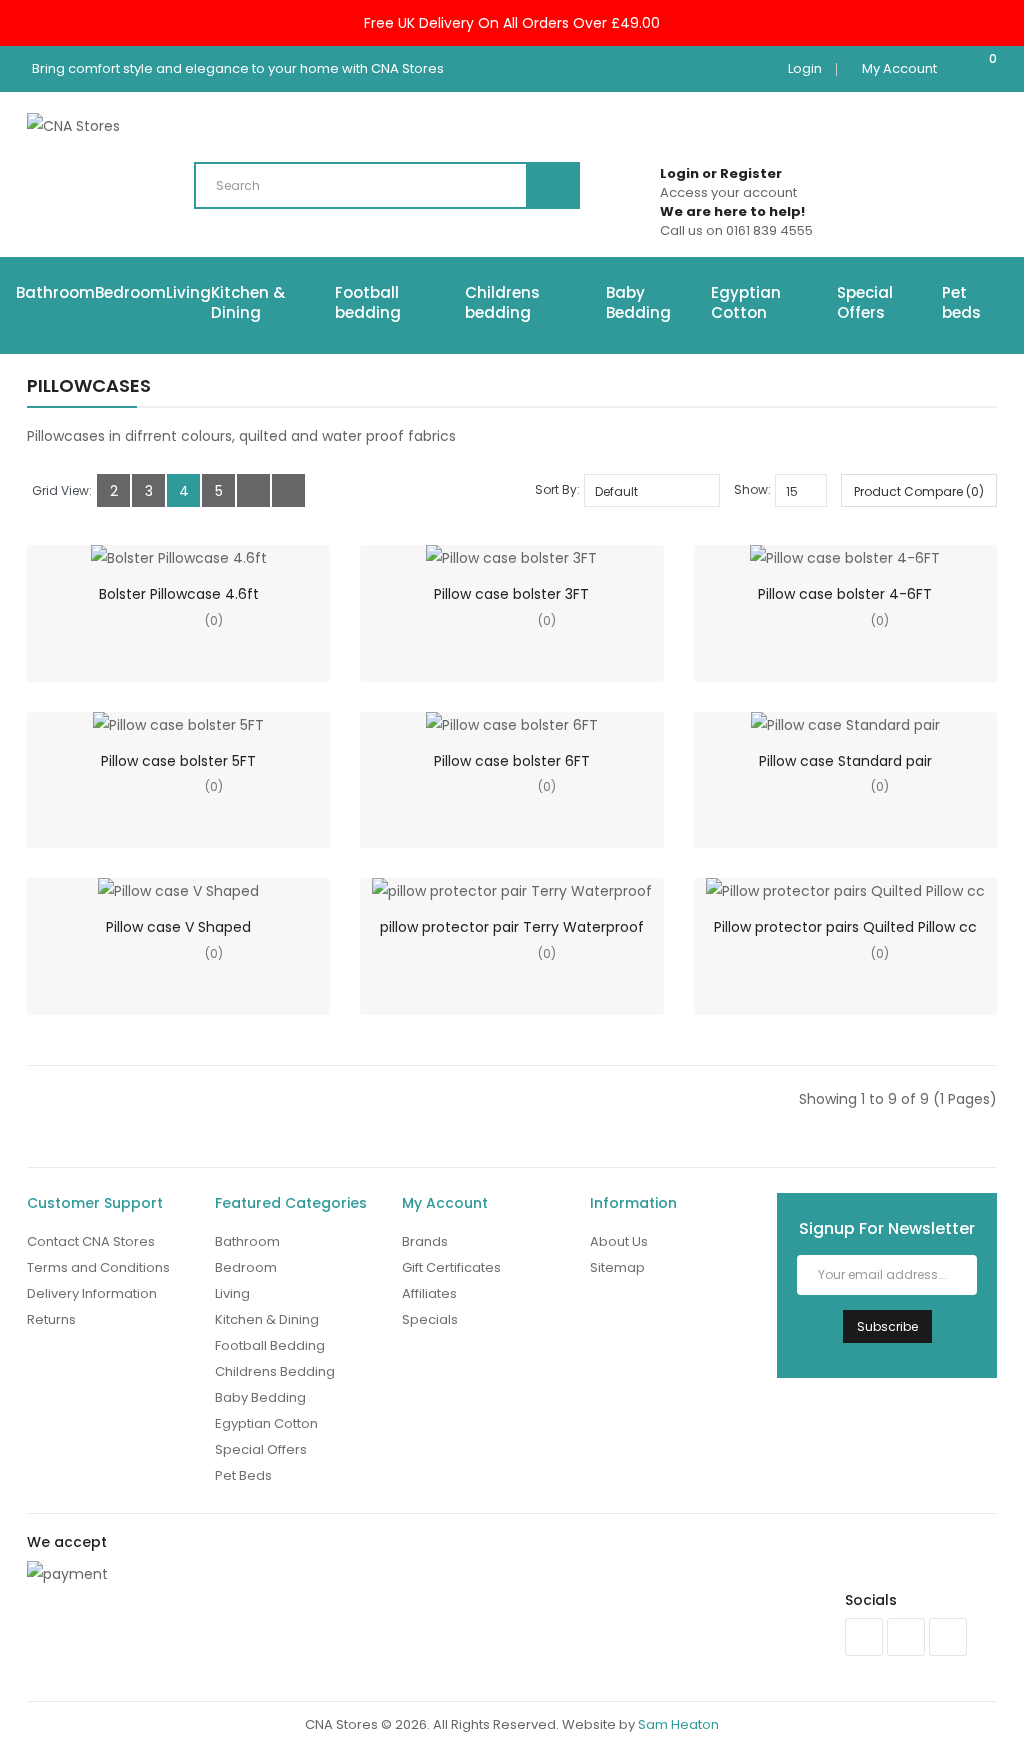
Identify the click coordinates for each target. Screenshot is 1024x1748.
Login (805, 68)
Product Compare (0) (919, 491)
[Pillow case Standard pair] (845, 725)
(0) (214, 620)
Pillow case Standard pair (845, 761)
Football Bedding (270, 1345)
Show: (752, 489)
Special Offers (865, 302)
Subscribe (887, 1326)
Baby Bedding (638, 302)
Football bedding (368, 302)
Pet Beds (243, 1475)
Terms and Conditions (98, 1267)
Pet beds (961, 302)
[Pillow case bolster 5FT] (178, 725)
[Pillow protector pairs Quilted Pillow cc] (845, 891)
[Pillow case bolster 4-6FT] (845, 558)
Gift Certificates (451, 1267)
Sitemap (617, 1267)
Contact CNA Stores (91, 1241)
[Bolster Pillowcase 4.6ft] (179, 558)
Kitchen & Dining (248, 302)
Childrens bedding (502, 302)
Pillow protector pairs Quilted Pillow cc (845, 927)
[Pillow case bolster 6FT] (512, 725)
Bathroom (55, 292)
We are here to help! (732, 211)
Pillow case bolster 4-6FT (845, 594)
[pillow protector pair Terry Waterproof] (512, 891)
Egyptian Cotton (746, 302)
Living (188, 292)
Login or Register (721, 173)
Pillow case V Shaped (178, 927)
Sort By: (557, 489)
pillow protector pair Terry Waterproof (512, 927)
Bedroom (130, 292)
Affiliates (429, 1293)
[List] (253, 490)
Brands (425, 1241)
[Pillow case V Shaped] (178, 891)
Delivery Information (92, 1293)
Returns (51, 1319)
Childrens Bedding (275, 1371)
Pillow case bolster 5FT (178, 761)
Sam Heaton (678, 1724)
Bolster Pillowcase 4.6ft (179, 594)
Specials (430, 1319)
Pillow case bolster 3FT (511, 594)
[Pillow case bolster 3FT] (511, 558)
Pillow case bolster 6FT (512, 761)
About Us (619, 1241)
